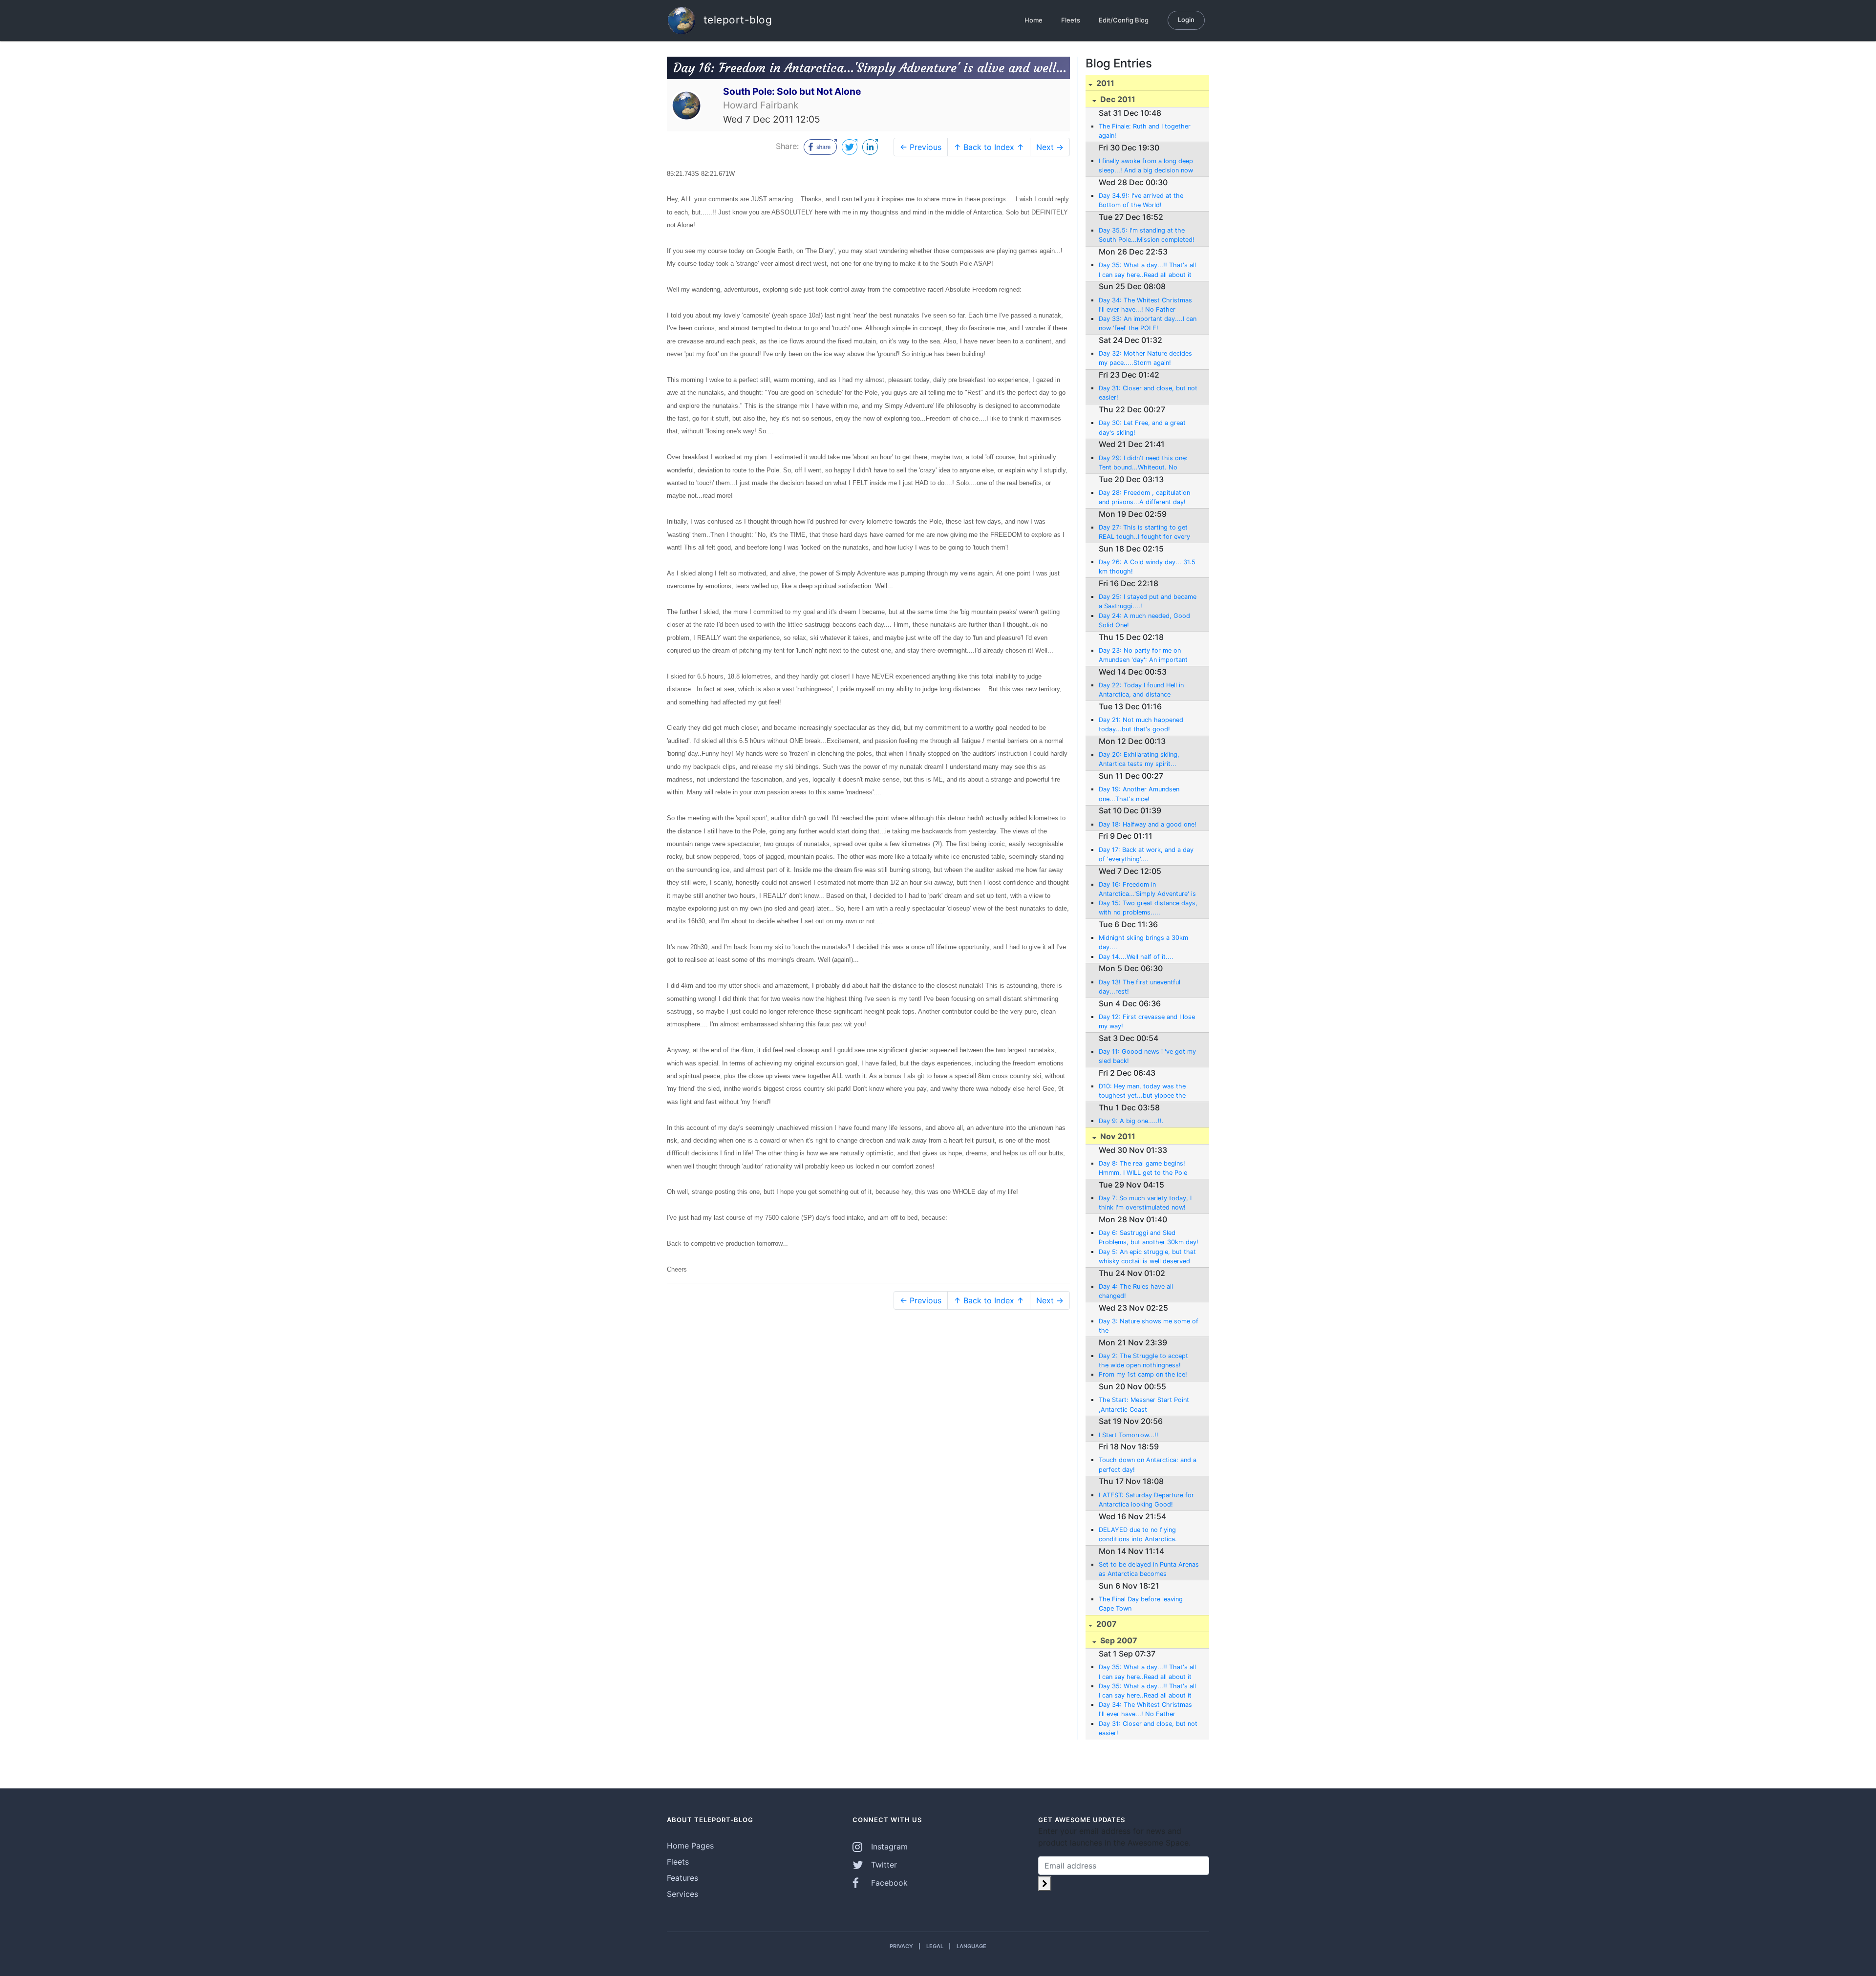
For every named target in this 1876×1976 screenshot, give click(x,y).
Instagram (888, 1847)
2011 (1104, 83)
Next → (1050, 147)
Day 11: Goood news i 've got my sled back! (1147, 1056)
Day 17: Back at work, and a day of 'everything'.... (1146, 854)
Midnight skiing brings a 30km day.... (1143, 942)
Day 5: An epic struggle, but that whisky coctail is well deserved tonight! (1147, 1257)
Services (682, 1894)
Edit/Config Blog (1124, 20)
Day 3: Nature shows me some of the (1149, 1326)
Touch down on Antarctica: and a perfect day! (1148, 1465)
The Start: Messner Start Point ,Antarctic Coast (1144, 1404)
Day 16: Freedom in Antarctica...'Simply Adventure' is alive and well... (1147, 890)
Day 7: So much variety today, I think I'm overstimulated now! (1145, 1203)
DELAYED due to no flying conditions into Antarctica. (1138, 1534)
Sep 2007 (1118, 1640)
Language (971, 1946)
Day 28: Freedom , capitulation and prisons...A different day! (1144, 497)
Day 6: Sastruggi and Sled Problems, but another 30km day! (1149, 1237)
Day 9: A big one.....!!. (1131, 1121)
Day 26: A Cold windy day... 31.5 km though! (1147, 567)
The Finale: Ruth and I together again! (1145, 131)
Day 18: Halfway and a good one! (1148, 824)
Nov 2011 (1117, 1136)
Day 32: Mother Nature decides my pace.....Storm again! (1145, 358)
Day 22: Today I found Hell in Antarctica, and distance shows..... (1141, 690)
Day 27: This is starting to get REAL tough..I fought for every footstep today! (1144, 532)
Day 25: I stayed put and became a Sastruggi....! (1148, 601)
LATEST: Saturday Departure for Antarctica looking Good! (1146, 1500)
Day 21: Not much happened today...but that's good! (1141, 724)
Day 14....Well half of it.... (1136, 957)
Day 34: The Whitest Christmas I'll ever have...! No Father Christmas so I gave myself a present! (1145, 305)
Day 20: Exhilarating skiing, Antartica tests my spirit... (1139, 759)
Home (1034, 20)
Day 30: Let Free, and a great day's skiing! (1142, 427)
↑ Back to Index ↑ (989, 147)
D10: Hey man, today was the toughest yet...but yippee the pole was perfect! (1142, 1091)
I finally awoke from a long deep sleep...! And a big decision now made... (1146, 166)
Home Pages (690, 1846)
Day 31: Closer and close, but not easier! (1148, 393)
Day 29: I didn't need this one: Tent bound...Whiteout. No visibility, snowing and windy (1143, 463)
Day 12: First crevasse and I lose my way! (1147, 1021)
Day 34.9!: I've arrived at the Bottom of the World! (1141, 200)
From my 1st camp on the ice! (1143, 1374)
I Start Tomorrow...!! (1129, 1435)
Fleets (1071, 20)
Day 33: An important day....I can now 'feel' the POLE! (1148, 323)
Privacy (901, 1946)
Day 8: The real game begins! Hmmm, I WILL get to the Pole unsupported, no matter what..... (1147, 1169)
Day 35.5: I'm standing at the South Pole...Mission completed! (1147, 235)
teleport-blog (736, 19)
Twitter (883, 1865)
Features (682, 1878)
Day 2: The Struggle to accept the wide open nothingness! (1143, 1360)
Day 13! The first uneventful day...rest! (1140, 987)
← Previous (921, 147)
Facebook (888, 1883)
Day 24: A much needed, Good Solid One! (1144, 620)
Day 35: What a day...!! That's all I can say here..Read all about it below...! (1147, 270)
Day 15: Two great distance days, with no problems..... (1148, 908)
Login (1186, 20)
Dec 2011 (1117, 99)
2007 (1106, 1624)
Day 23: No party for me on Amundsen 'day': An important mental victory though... (1143, 656)
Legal (935, 1946)
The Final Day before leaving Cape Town (1141, 1604)
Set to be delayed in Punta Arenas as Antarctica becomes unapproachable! (1149, 1570)
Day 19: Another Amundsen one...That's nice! (1139, 794)
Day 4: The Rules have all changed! (1136, 1291)
